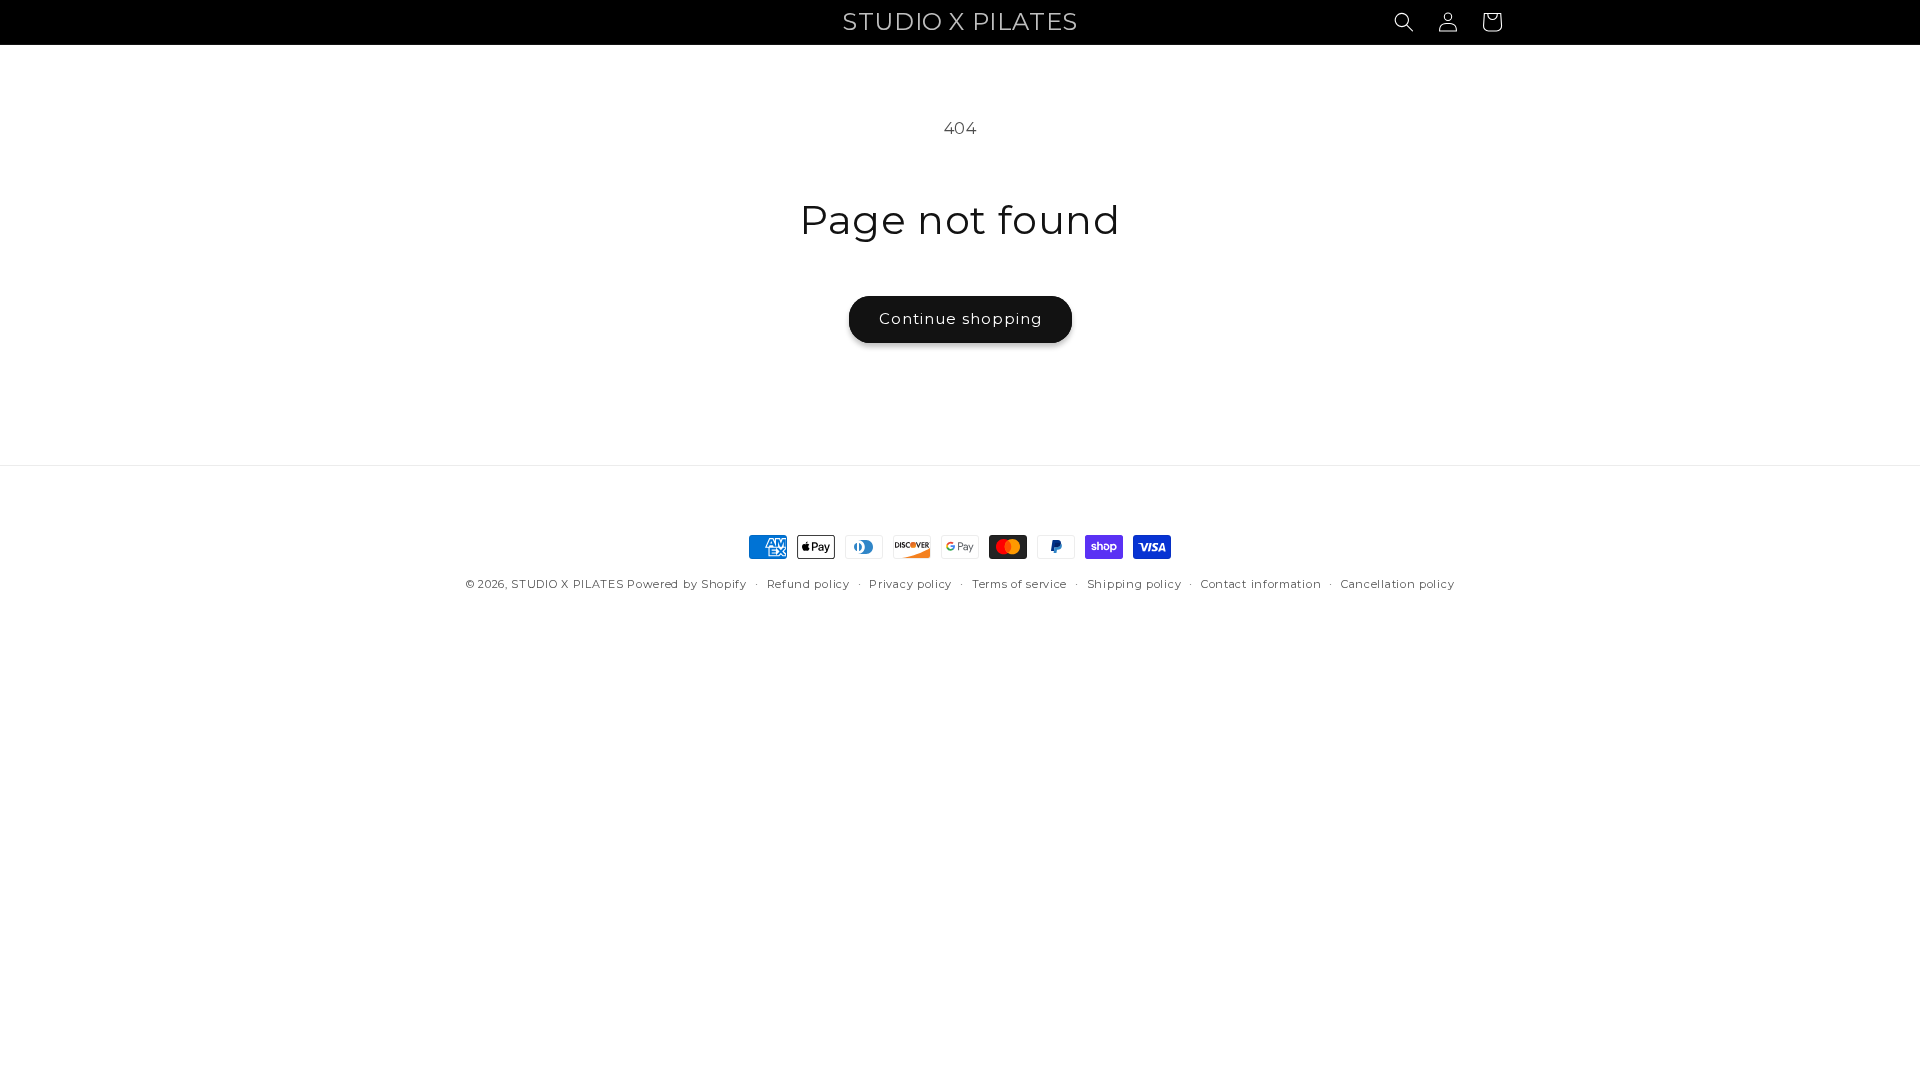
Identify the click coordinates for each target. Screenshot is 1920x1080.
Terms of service (1019, 584)
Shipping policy (1134, 584)
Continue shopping (960, 318)
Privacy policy (910, 584)
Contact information (1261, 584)
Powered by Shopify (687, 584)
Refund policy (808, 584)
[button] (1404, 22)
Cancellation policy (1397, 584)
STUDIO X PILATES (567, 584)
